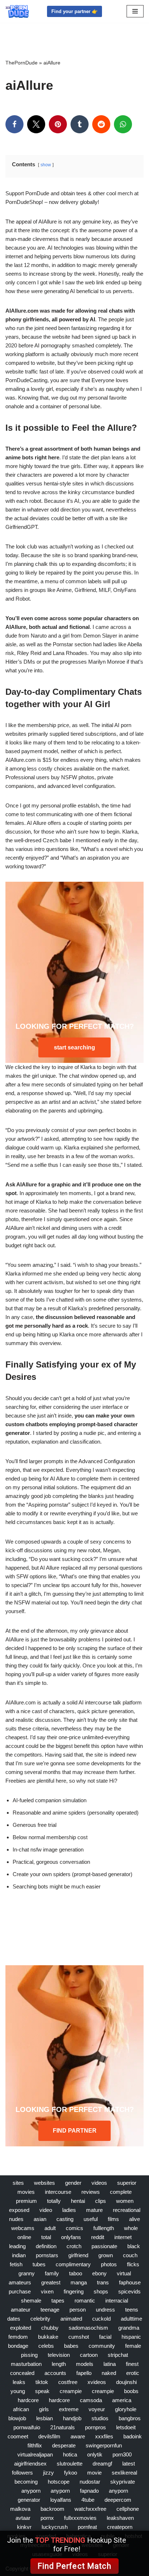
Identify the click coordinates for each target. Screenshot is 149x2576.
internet (123, 2237)
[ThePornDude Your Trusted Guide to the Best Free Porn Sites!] (17, 11)
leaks (19, 2382)
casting (65, 2219)
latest (129, 2464)
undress (105, 2310)
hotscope (59, 2482)
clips (101, 2201)
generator (29, 2500)
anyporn (31, 2491)
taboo (76, 2273)
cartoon (89, 2355)
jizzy (48, 2473)
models (85, 2364)
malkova (20, 2509)
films (113, 2219)
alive (135, 2219)
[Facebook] (14, 124)
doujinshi (126, 2382)
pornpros (95, 2427)
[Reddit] (101, 124)
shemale (31, 2301)
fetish (16, 2264)
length (59, 2364)
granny (27, 2273)
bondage (18, 2346)
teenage (50, 2310)
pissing (29, 2355)
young (18, 2391)
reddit (98, 2237)
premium (26, 2201)
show (46, 165)
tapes (58, 2301)
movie (94, 2473)
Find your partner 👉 (74, 11)
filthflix (35, 2445)
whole (131, 2228)
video (46, 2210)
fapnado (89, 2491)
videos (99, 2183)
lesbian (44, 2418)
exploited (21, 2328)
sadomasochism (88, 2328)
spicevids (129, 2291)
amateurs (20, 2282)
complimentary (73, 2264)
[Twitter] (36, 124)
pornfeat (87, 2527)
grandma (129, 2328)
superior (127, 2183)
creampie (71, 2391)
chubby (50, 2328)
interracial (117, 2301)
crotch (74, 2246)
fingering (74, 2291)
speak (42, 2391)
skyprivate (123, 2482)
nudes (16, 2219)
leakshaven (120, 2518)
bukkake (48, 2337)
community (102, 2346)
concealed (22, 2373)
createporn (120, 2527)
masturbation (26, 2364)
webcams (23, 2228)
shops (101, 2291)
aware (78, 2436)
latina (110, 2364)
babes (71, 2346)
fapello (84, 2373)
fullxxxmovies (80, 2518)
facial (105, 2337)
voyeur (97, 2409)
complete (121, 2192)
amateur (21, 2310)
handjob (72, 2418)
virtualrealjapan (35, 2454)
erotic (133, 2373)
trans (103, 2282)
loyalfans (61, 2500)
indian (19, 2255)
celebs (46, 2346)
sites (18, 2183)
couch (130, 2255)
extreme (69, 2409)
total (46, 2237)
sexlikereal (124, 2473)
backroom (52, 2509)
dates (14, 2319)
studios (100, 2418)
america (122, 2400)
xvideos (97, 2382)
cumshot (79, 2337)
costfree (68, 2382)
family (52, 2273)
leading (17, 2246)
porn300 (122, 2454)
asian (40, 2219)
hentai (78, 2201)
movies (26, 2192)
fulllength (104, 2228)
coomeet (18, 2436)
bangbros (130, 2418)
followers (22, 2473)
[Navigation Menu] (135, 11)
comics (74, 2228)
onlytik (95, 2454)
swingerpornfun (104, 2445)
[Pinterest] (58, 124)
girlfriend (78, 2255)
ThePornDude (22, 63)
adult (50, 2228)
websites (44, 2183)
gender (73, 2183)
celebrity (40, 2319)
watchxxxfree (90, 2509)
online (24, 2237)
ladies (69, 2210)
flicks (133, 2264)
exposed (19, 2210)
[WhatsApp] (123, 124)
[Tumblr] (80, 124)
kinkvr (24, 2527)
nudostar (90, 2482)
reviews (91, 2192)
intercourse (58, 2192)
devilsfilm (49, 2436)
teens (132, 2310)
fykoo (71, 2473)
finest (132, 2364)
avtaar (23, 2518)
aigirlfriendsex (30, 2464)
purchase (20, 2291)
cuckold (101, 2319)
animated (71, 2319)
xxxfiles (104, 2436)
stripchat (118, 2355)
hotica (70, 2454)
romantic (85, 2301)
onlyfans (71, 2237)
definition (46, 2246)
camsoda (91, 2400)
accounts (55, 2373)
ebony (99, 2273)
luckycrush (55, 2527)
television (59, 2355)
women (125, 2201)
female (133, 2346)
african (21, 2409)
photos (109, 2264)
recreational (127, 2210)
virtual (124, 2273)
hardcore (28, 2400)
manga (79, 2282)
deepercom (118, 2500)
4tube (88, 2500)
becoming (26, 2482)
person (78, 2310)
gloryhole (126, 2409)
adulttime (131, 2319)
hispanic (131, 2337)
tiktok (42, 2382)
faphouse (130, 2282)
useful (91, 2219)
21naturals (63, 2427)
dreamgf (102, 2464)
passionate (104, 2246)
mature (94, 2210)
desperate (64, 2445)
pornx (47, 2518)
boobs (131, 2391)
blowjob (17, 2418)
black (134, 2246)
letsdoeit (126, 2427)
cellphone (128, 2509)
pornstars (47, 2255)
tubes (39, 2264)
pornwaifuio (27, 2427)
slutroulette (70, 2464)
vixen (47, 2291)
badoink (133, 2436)
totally (54, 2201)
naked (109, 2373)
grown (106, 2255)
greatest (51, 2282)
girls (44, 2409)
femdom (18, 2337)
